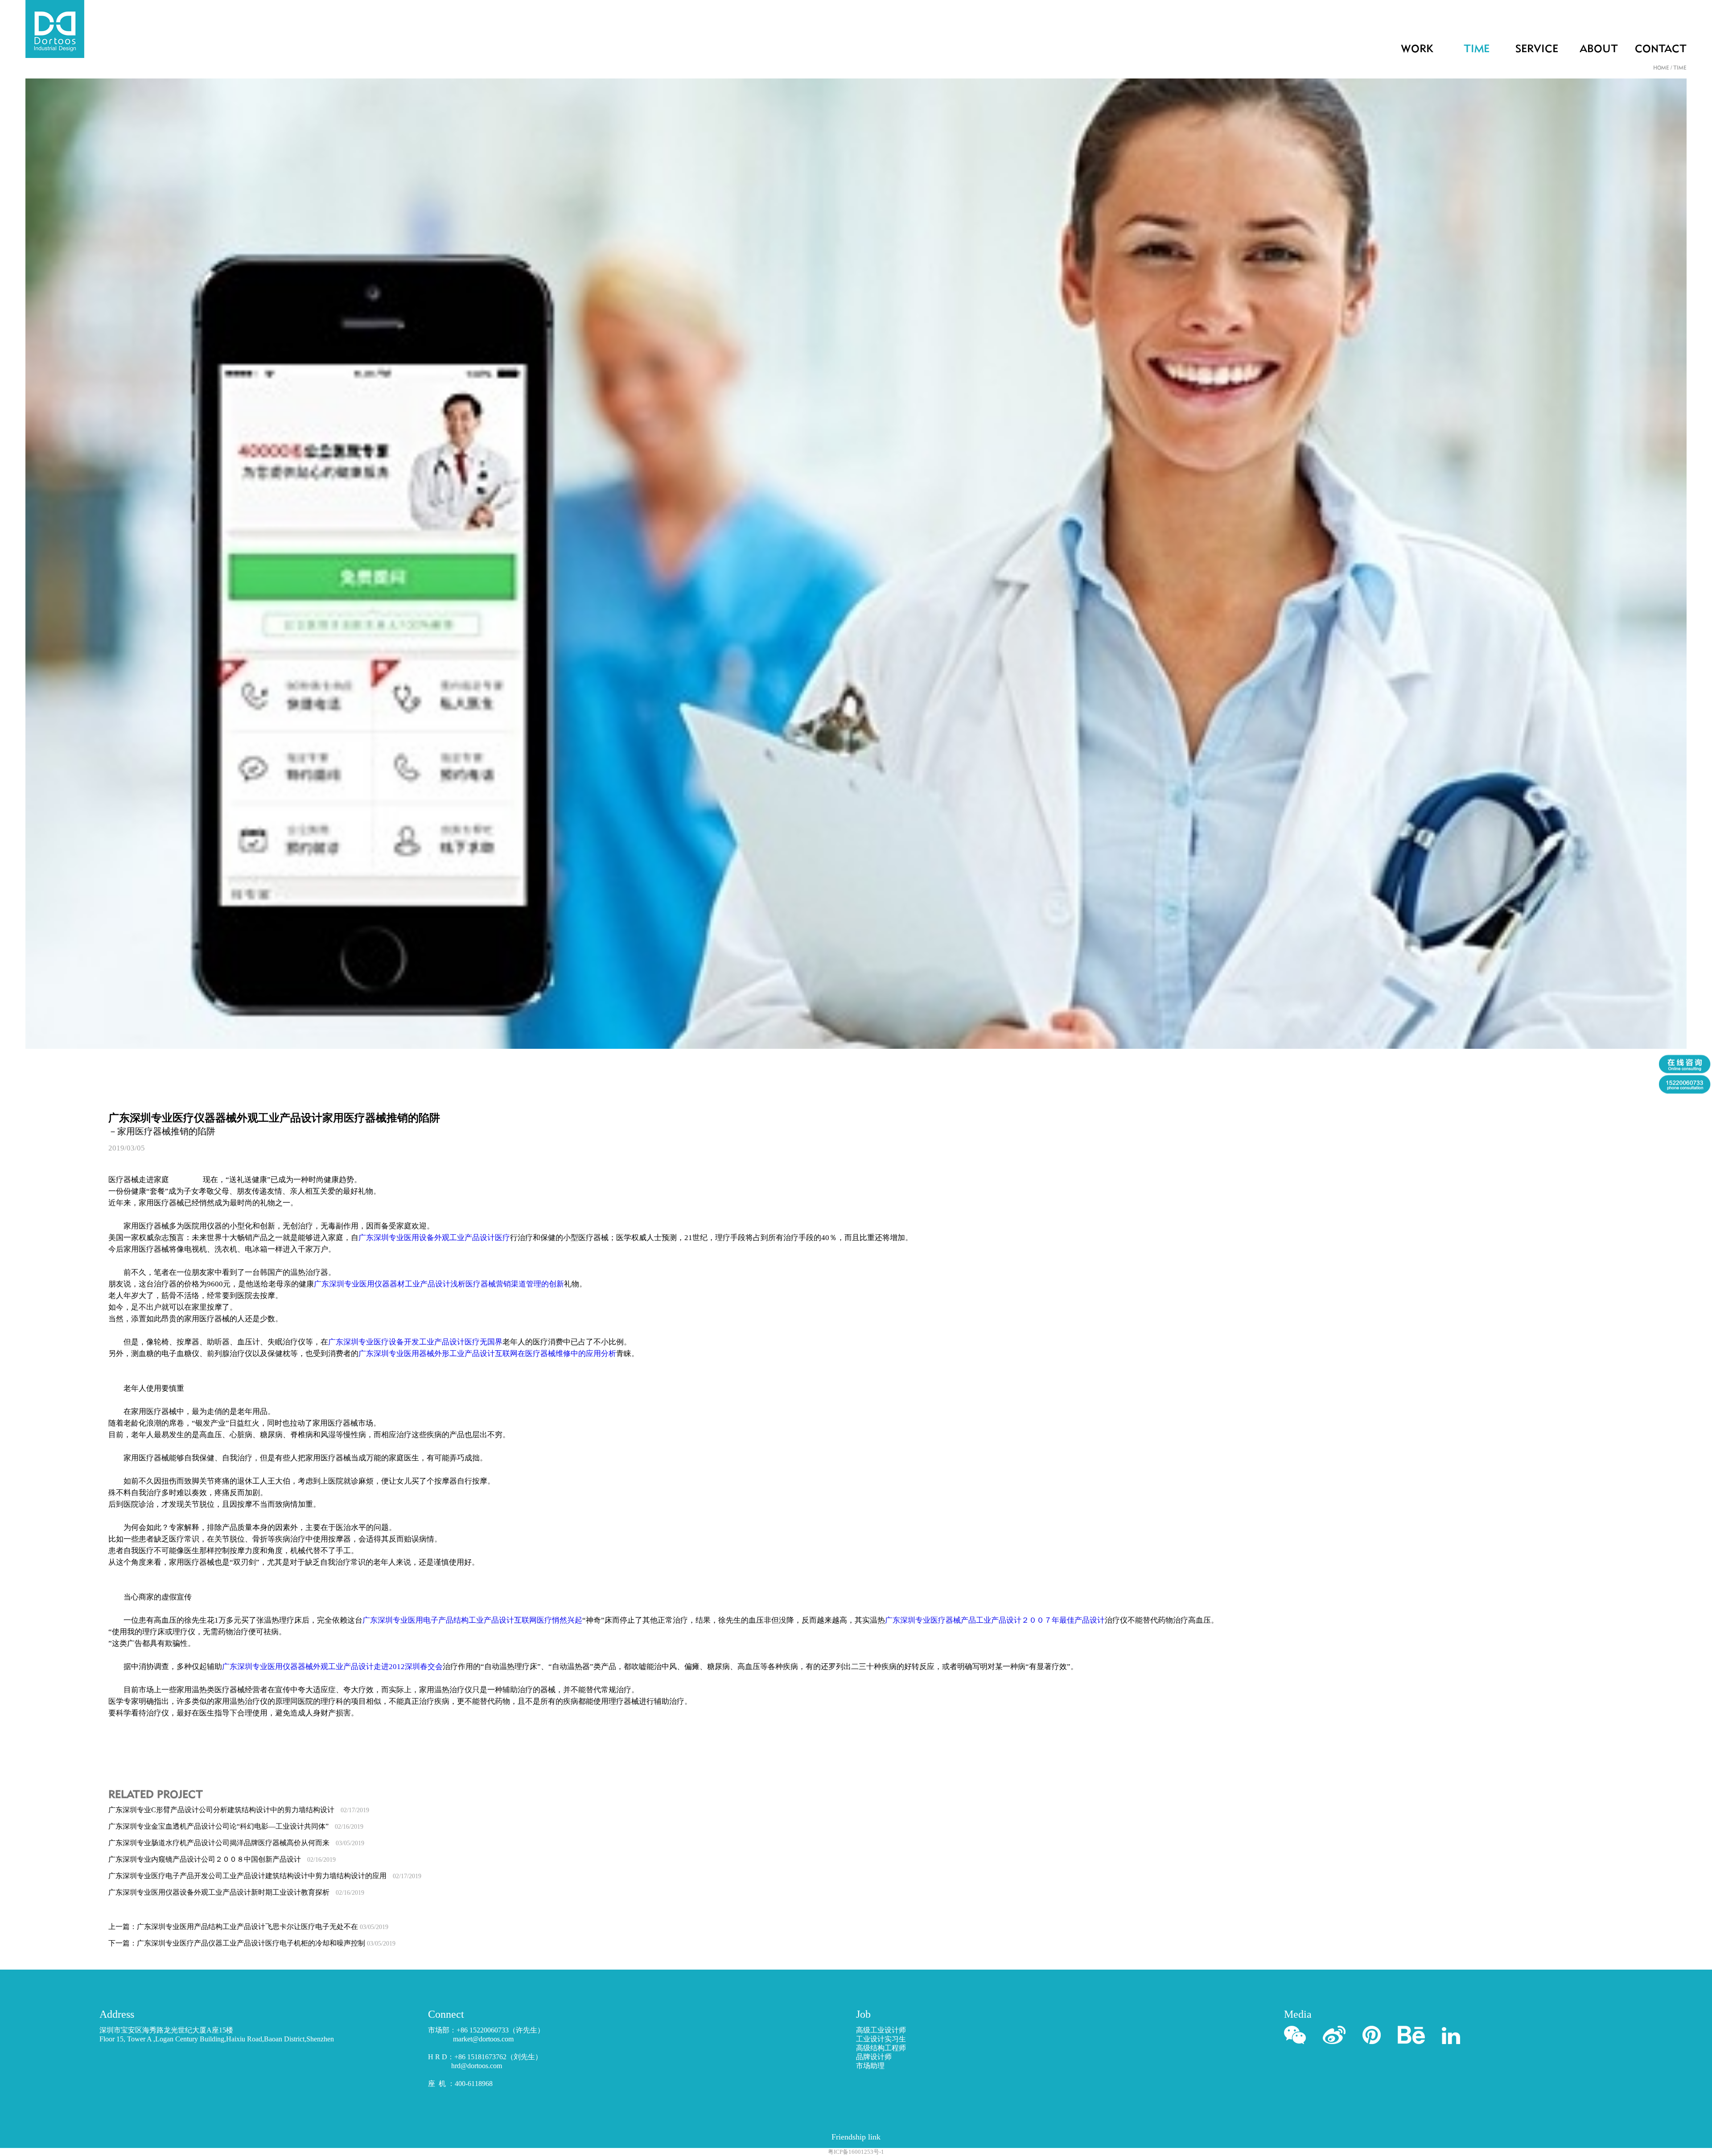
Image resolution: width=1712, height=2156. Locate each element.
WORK (1417, 49)
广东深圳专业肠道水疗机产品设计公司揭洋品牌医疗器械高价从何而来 (236, 1843)
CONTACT (1661, 49)
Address (117, 2014)
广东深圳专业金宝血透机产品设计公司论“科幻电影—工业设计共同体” (236, 1826)
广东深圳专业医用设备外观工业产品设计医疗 (434, 1238)
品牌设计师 (874, 2057)
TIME (1477, 49)
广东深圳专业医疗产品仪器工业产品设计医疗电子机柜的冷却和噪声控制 (266, 1943)
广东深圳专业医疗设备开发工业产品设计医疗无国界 (415, 1342)
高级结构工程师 (881, 2048)
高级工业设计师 (881, 2030)
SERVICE (1537, 49)
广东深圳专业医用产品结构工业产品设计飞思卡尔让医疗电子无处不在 (263, 1927)
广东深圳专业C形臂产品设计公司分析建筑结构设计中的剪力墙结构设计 (239, 1810)
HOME (1661, 68)
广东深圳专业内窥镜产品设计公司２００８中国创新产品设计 (222, 1859)
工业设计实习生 (881, 2039)
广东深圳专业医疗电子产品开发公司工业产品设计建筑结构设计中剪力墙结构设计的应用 (265, 1876)
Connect (446, 2014)
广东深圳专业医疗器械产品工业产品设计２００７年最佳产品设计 (995, 1620)
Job (863, 2014)
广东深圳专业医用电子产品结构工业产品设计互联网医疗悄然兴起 (472, 1620)
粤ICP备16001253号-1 (856, 2152)
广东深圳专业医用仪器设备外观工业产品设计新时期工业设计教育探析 (236, 1892)
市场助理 (870, 2066)
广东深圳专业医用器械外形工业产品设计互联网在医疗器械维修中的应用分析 (487, 1354)
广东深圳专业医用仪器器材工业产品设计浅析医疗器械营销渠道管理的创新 (439, 1284)
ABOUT (1599, 49)
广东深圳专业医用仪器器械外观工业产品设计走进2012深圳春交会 (332, 1667)
